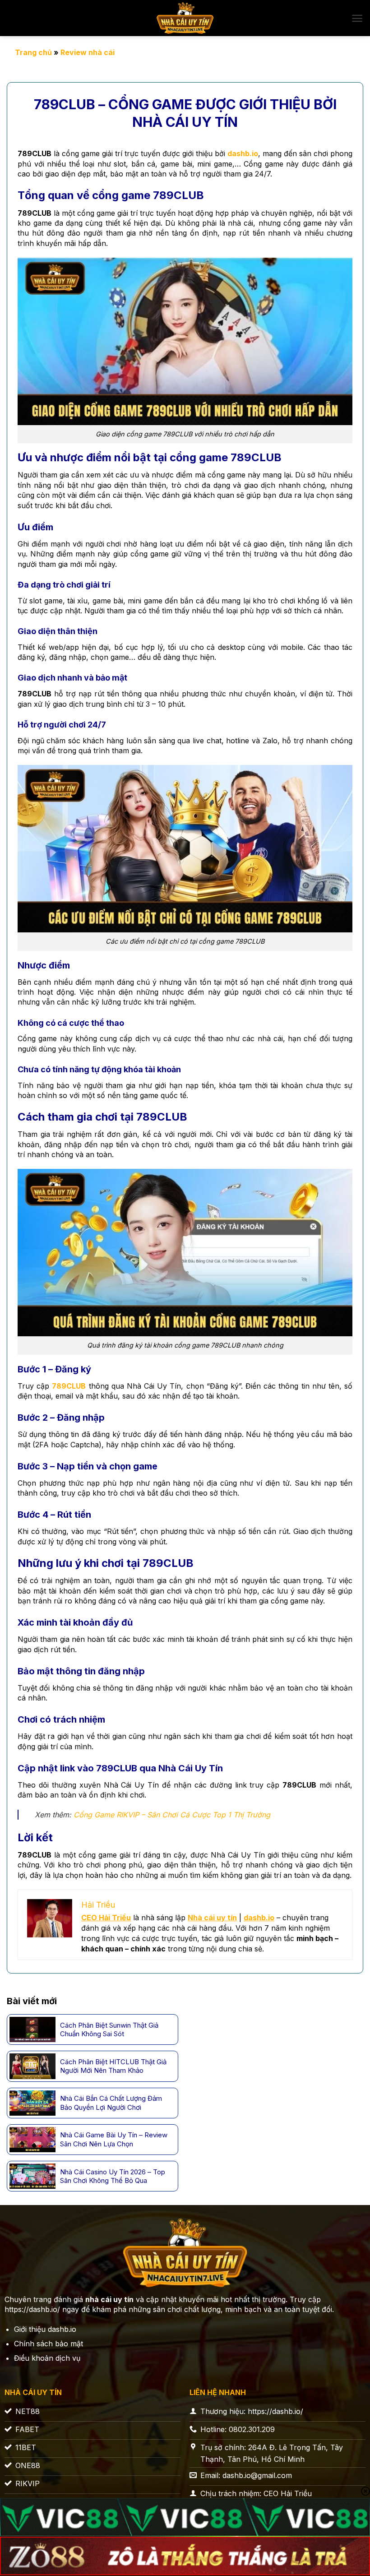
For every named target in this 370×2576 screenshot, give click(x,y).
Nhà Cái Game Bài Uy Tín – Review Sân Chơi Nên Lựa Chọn (114, 2139)
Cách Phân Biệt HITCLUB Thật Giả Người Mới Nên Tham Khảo (113, 2066)
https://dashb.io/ (32, 2309)
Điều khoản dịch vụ (47, 2358)
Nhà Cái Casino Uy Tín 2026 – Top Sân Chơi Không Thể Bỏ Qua (113, 2176)
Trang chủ (33, 52)
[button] (357, 18)
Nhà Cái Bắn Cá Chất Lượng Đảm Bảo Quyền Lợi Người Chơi (111, 2103)
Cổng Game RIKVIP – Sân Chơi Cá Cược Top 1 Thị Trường (172, 1815)
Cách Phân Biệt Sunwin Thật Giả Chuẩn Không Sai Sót (109, 2030)
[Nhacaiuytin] (185, 18)
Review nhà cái (88, 52)
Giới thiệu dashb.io (45, 2329)
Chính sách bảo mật (49, 2344)
